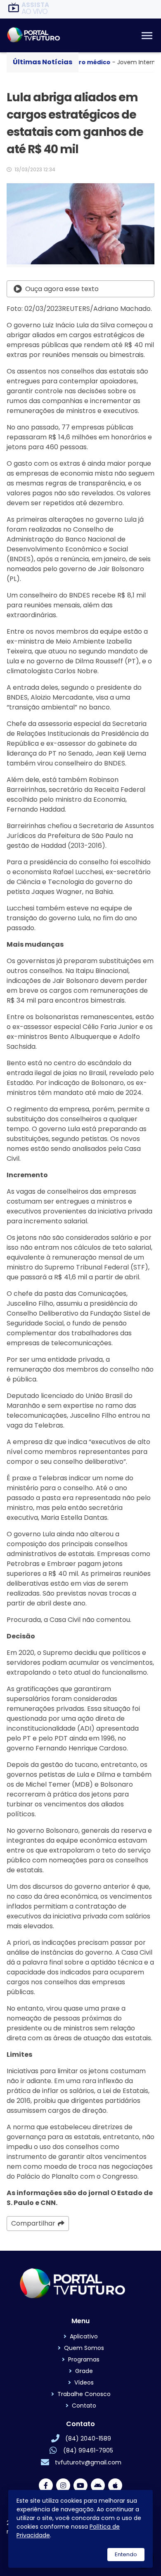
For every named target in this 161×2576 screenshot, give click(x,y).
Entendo (126, 2554)
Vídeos (84, 2382)
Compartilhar (33, 2223)
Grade (84, 2371)
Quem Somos (84, 2348)
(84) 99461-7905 (88, 2450)
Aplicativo (84, 2336)
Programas (84, 2359)
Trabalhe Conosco (84, 2394)
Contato (84, 2406)
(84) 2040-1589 (88, 2438)
